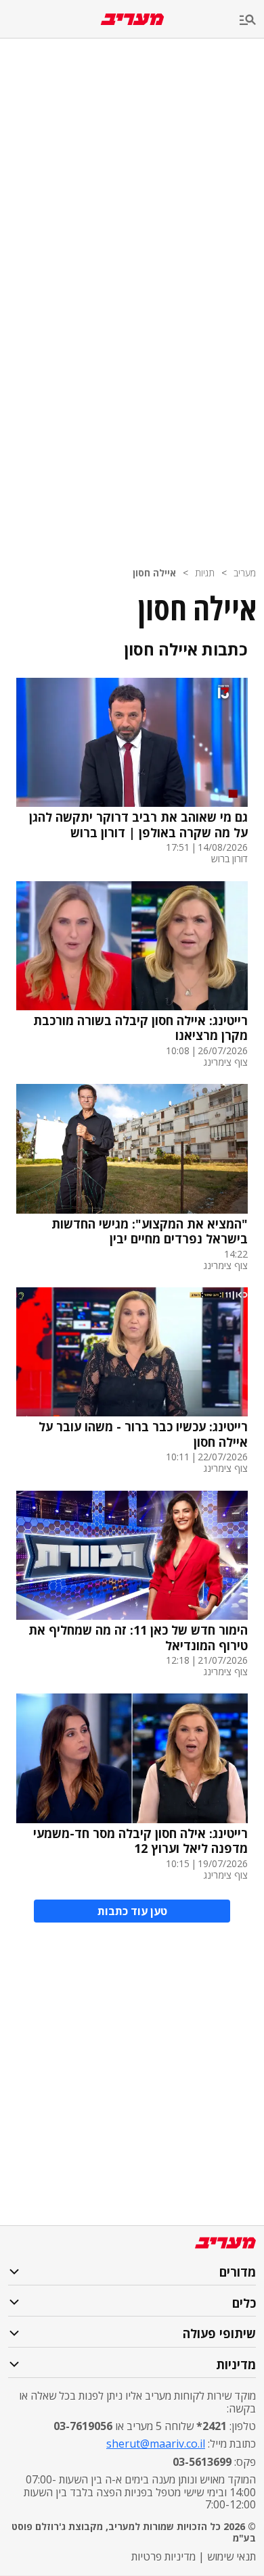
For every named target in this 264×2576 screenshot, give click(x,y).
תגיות (205, 573)
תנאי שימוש (232, 2556)
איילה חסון (154, 573)
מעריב (245, 573)
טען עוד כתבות (132, 1911)
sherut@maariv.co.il (156, 2444)
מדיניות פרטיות (163, 2556)
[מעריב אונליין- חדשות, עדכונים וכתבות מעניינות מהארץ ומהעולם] (132, 19)
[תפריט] (252, 21)
